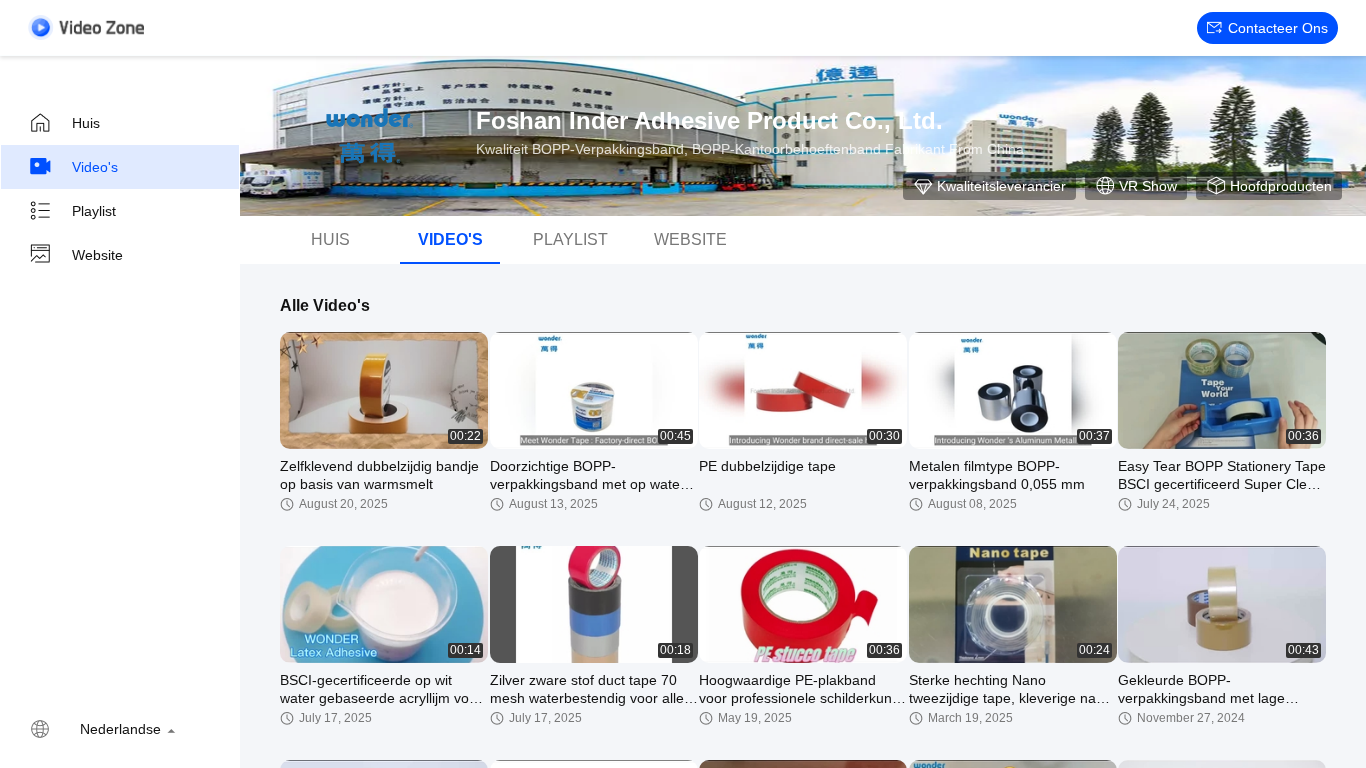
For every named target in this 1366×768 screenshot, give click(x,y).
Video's (95, 167)
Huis (86, 123)
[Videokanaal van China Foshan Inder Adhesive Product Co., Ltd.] (86, 27)
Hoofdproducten (1281, 186)
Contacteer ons (1278, 28)
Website (97, 255)
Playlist (94, 211)
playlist (570, 239)
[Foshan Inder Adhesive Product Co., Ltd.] (370, 136)
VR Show (1148, 186)
